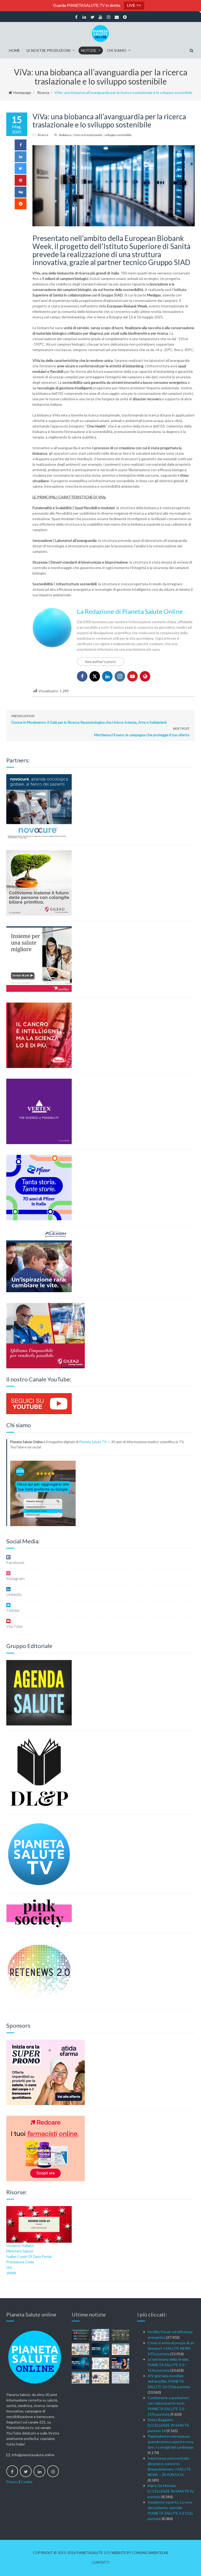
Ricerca (43, 92)
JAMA (11, 2273)
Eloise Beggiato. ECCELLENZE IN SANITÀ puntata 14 (168, 2425)
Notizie (89, 50)
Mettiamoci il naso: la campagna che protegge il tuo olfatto (142, 732)
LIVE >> (134, 5)
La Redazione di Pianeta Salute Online (130, 611)
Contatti (101, 2563)
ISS (9, 2267)
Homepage (22, 92)
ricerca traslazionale (88, 135)
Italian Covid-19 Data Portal (29, 2256)
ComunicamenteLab (150, 2553)
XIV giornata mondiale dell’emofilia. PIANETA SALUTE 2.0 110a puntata (169, 2381)
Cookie (27, 2482)
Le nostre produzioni (49, 50)
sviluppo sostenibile (118, 135)
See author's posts (100, 662)
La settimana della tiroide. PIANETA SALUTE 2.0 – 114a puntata (168, 2365)
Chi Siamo (117, 50)
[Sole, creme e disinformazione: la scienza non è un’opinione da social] (121, 2349)
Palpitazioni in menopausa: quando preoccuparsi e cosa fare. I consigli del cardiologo (171, 2442)
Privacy (12, 2482)
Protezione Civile (20, 2262)
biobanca (65, 135)
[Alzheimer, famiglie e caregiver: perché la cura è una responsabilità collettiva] (101, 2335)
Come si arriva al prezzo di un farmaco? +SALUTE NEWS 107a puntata (171, 2348)
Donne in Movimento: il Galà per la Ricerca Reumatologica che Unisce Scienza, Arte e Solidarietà (89, 719)
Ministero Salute (20, 2251)
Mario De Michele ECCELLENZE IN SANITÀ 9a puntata (171, 2491)
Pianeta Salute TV (93, 1442)
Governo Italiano (20, 2245)
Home (14, 50)
